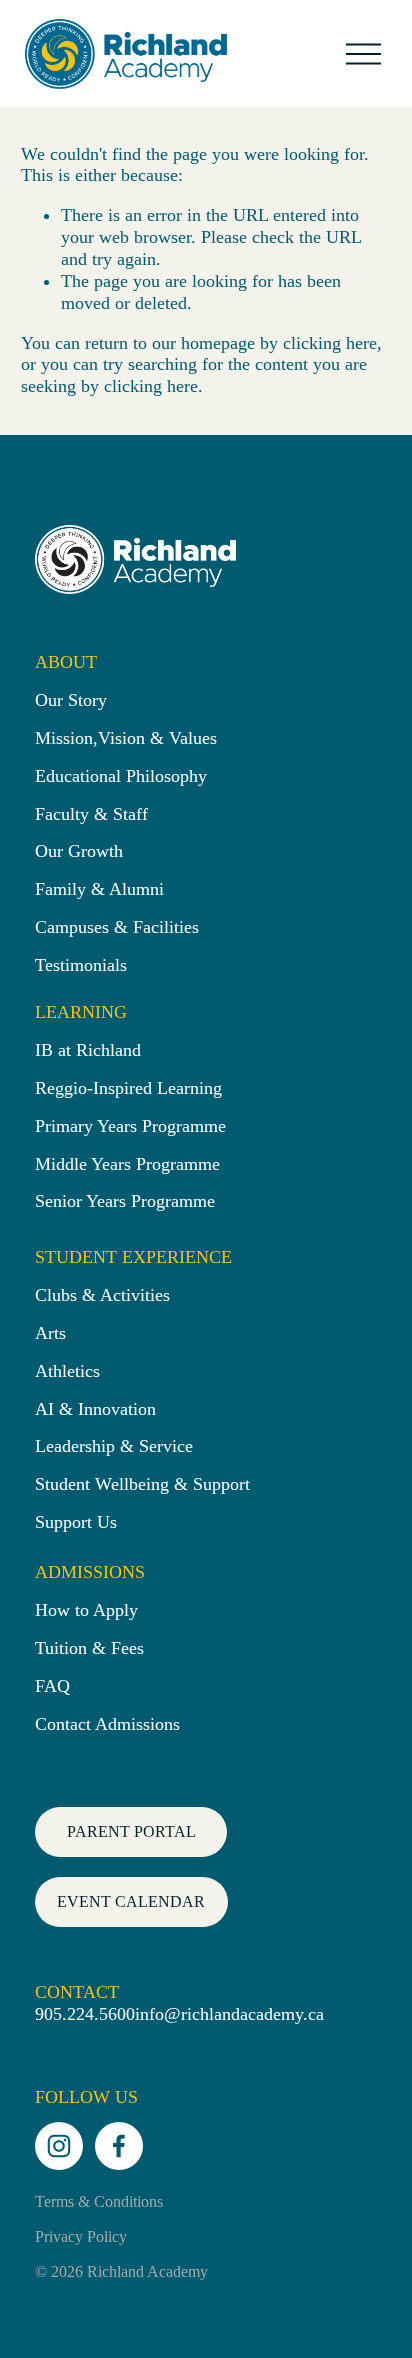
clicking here (330, 343)
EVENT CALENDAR (131, 1901)
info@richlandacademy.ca (229, 2014)
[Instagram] (59, 2146)
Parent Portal (131, 1831)
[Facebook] (119, 2146)
